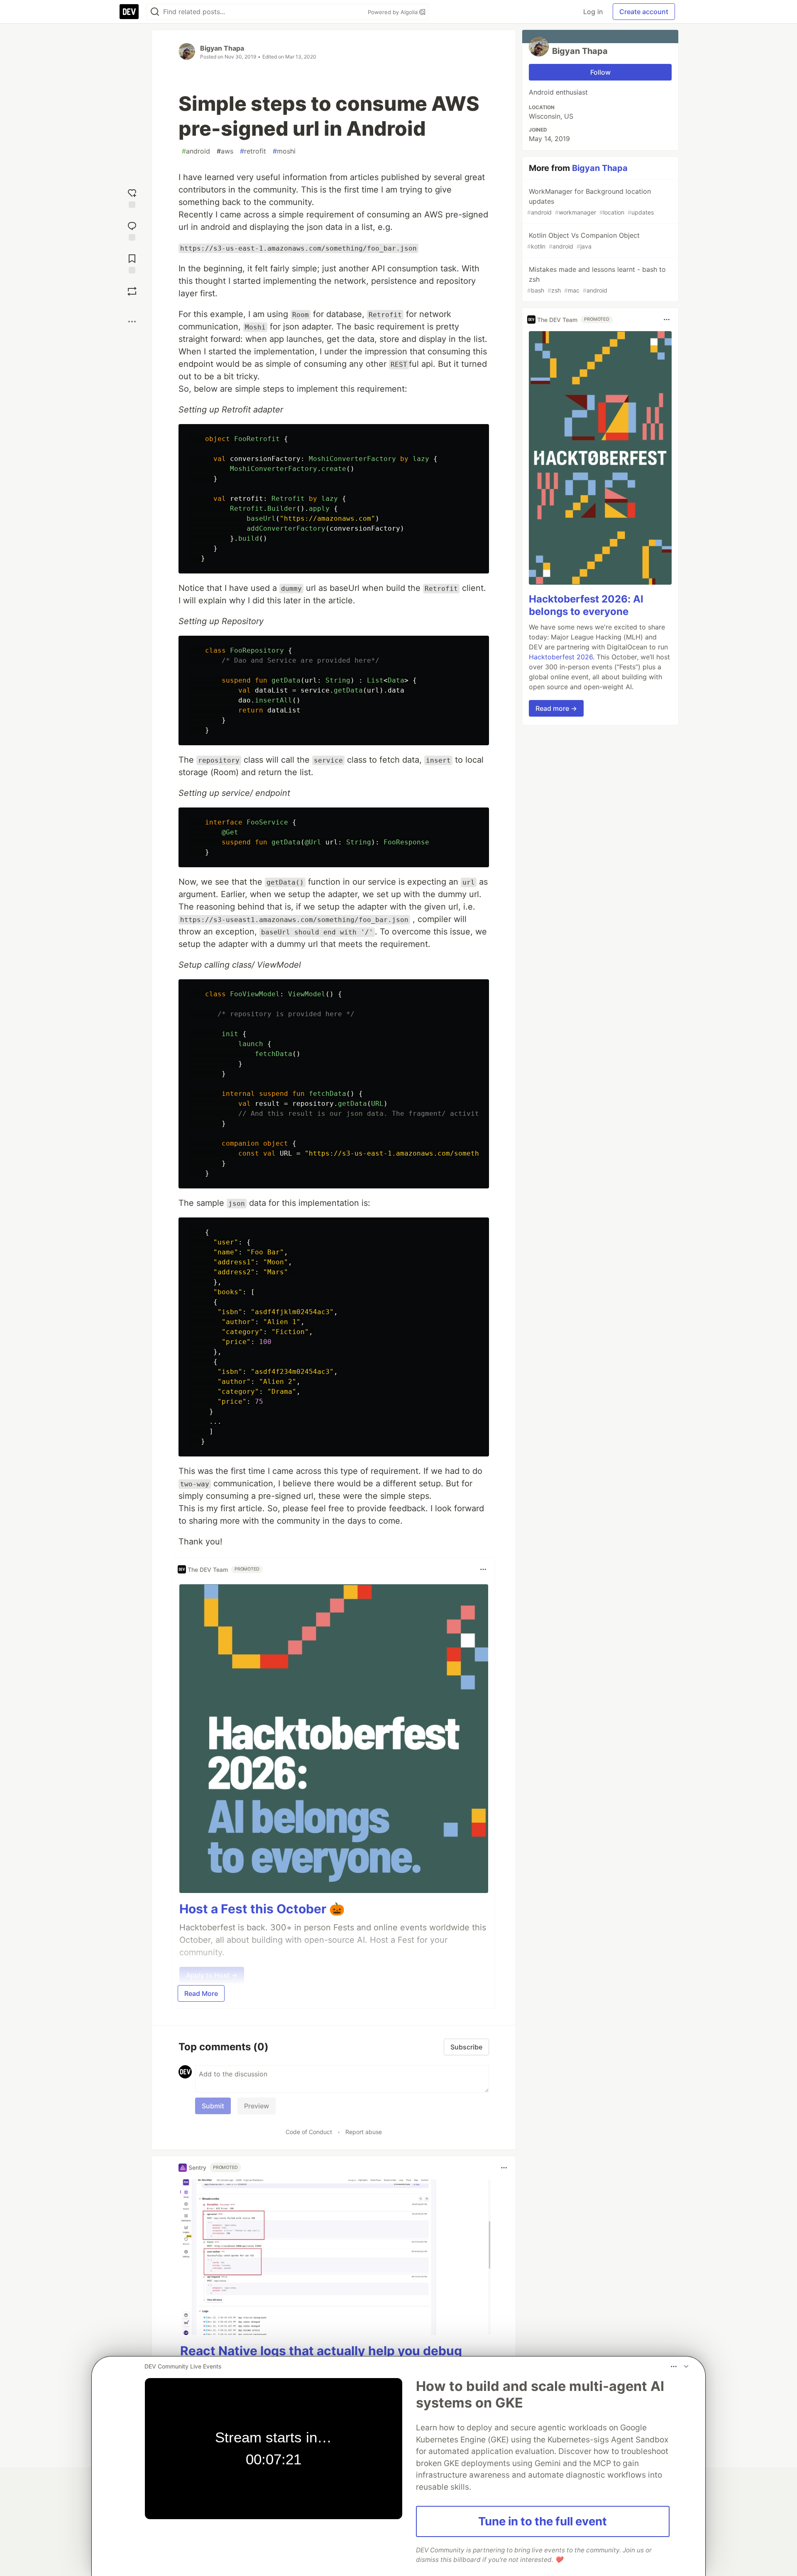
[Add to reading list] (132, 263)
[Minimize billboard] (686, 2366)
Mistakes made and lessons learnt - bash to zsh (597, 279)
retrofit (253, 151)
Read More (201, 1993)
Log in (593, 12)
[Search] (155, 12)
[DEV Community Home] (129, 12)
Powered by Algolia (394, 12)
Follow (600, 72)
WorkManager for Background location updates (590, 201)
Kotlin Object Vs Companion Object (583, 240)
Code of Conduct (309, 2132)
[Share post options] (132, 322)
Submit (213, 2106)
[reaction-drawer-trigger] (132, 197)
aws (225, 151)
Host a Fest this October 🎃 (262, 1909)
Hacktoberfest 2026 (561, 657)
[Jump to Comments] (132, 230)
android (196, 151)
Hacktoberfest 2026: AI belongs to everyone (586, 605)
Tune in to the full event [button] (543, 2521)
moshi (284, 151)
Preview (257, 2106)
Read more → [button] (556, 708)
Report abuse (364, 2132)
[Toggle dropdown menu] (483, 1569)
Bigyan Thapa (222, 48)
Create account (644, 12)
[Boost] (132, 291)
